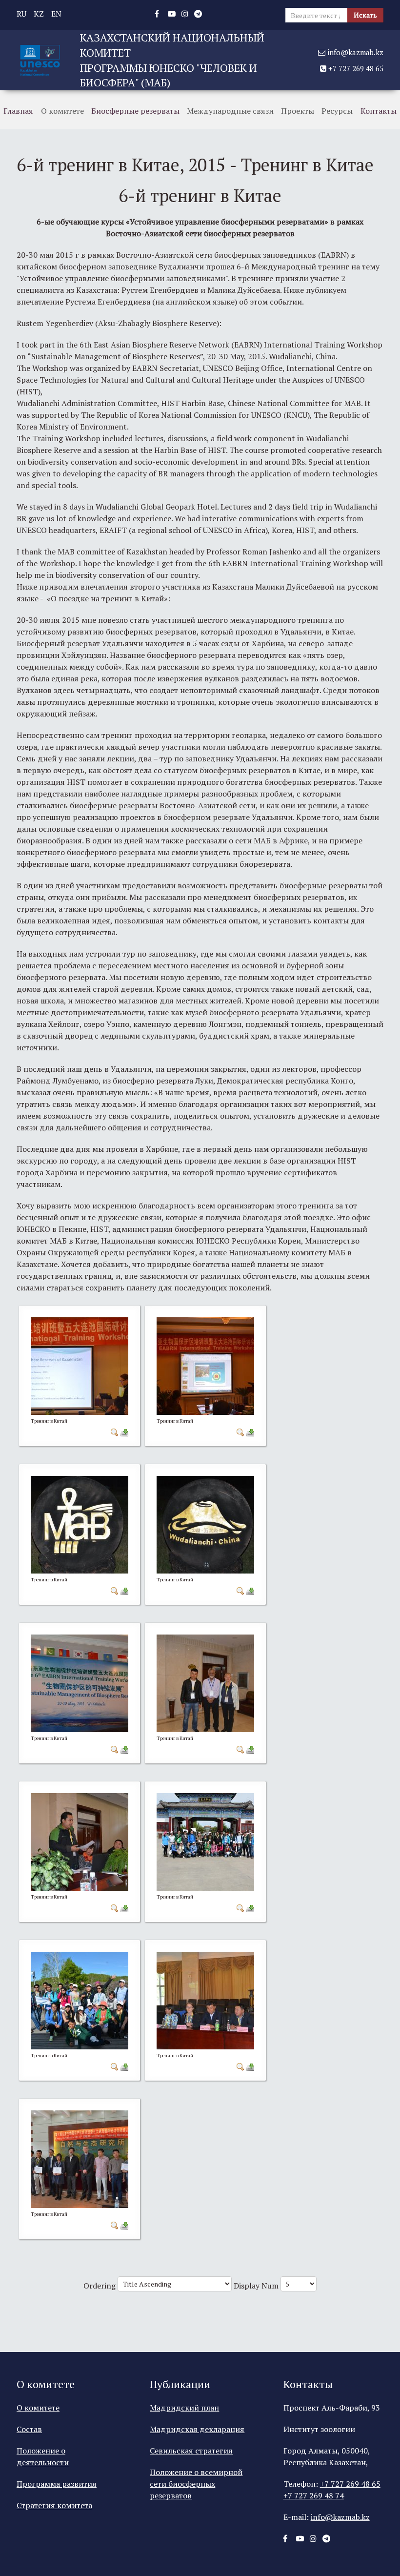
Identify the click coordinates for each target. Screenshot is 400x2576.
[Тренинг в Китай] (80, 1365)
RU (21, 14)
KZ (39, 14)
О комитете (38, 2408)
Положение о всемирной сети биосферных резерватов (196, 2484)
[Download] (124, 1431)
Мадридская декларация (197, 2429)
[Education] (40, 59)
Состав (29, 2429)
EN (56, 14)
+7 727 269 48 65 (355, 68)
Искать (365, 15)
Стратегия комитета (54, 2505)
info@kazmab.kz (354, 52)
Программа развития (57, 2484)
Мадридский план (184, 2408)
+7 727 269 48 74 (314, 2495)
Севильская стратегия (191, 2451)
